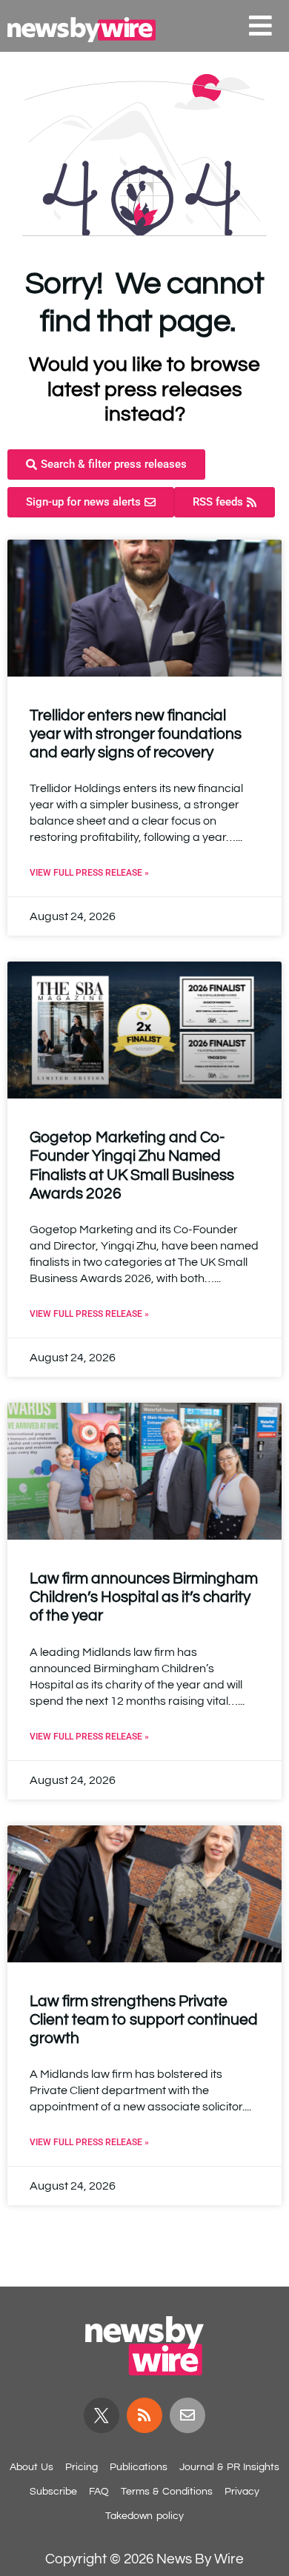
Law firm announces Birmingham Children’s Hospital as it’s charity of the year (144, 1597)
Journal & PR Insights (229, 2467)
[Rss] (144, 2415)
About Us (31, 2467)
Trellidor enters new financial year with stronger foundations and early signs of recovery (136, 734)
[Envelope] (187, 2415)
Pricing (82, 2467)
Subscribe (53, 2492)
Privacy (242, 2492)
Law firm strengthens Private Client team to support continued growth (144, 2020)
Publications (139, 2467)
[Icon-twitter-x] (102, 2415)
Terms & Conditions (167, 2492)
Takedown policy (144, 2516)
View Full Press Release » (89, 873)
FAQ (99, 2492)
